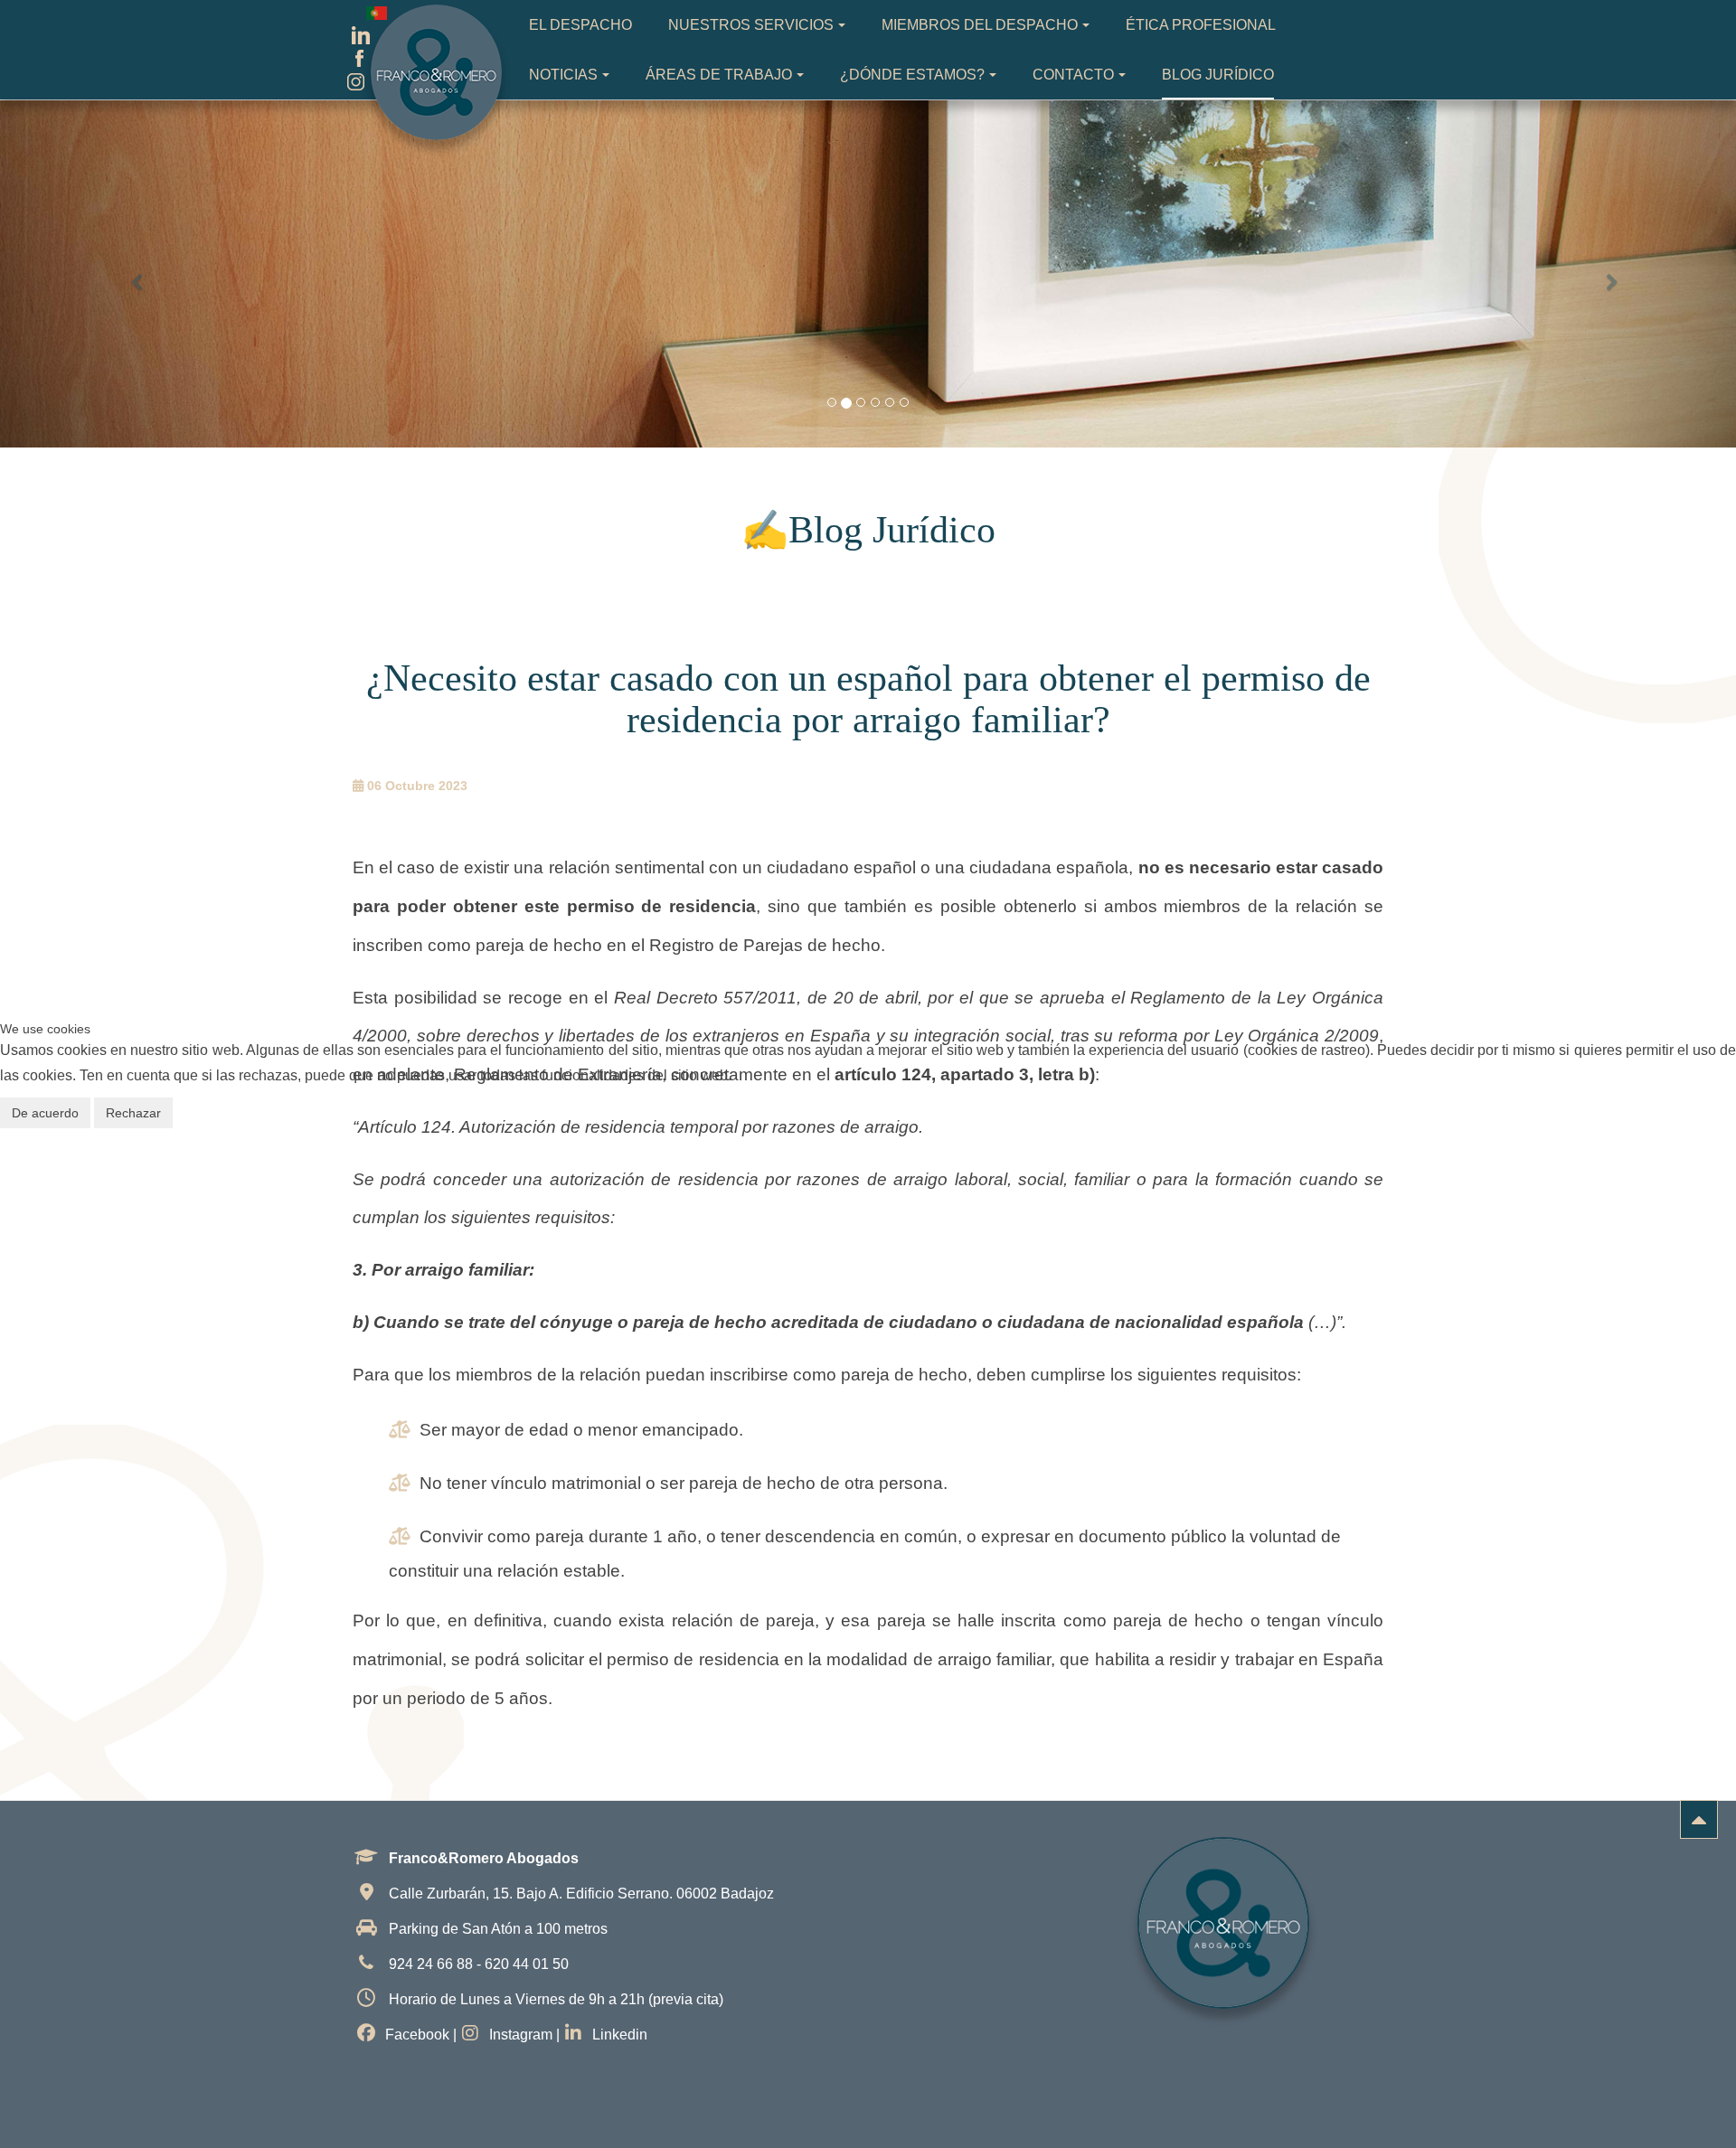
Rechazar (133, 1113)
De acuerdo (45, 1113)
